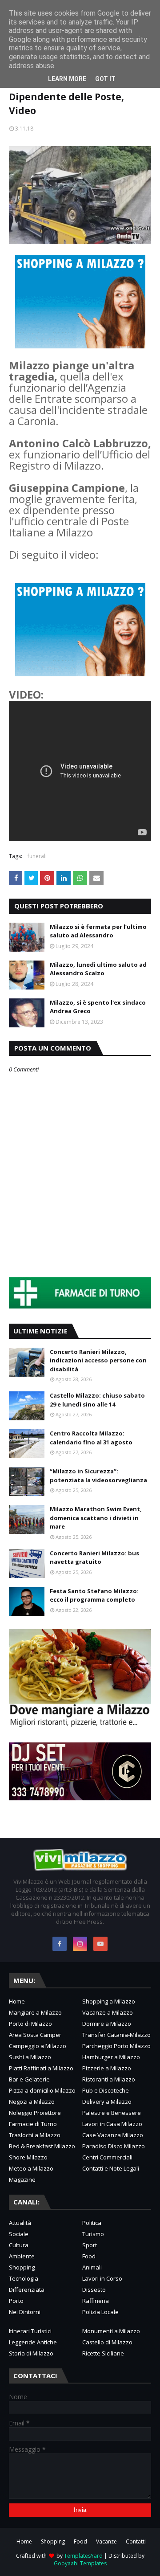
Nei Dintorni (25, 2312)
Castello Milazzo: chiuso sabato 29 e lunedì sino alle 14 (97, 1400)
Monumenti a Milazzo (111, 2331)
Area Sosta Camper (35, 2035)
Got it (105, 79)
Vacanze (106, 2541)
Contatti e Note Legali (111, 2168)
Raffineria (96, 2301)
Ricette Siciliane (103, 2353)
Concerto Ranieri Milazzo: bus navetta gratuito (94, 1558)
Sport (90, 2245)
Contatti (136, 2541)
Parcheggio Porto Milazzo (116, 2046)
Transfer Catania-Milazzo (116, 2035)
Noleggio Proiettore (35, 2113)
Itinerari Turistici (30, 2331)
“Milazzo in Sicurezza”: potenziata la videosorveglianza (98, 1476)
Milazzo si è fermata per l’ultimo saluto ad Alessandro (98, 931)
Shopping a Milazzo (109, 2001)
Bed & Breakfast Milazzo (42, 2146)
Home (17, 2001)
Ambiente (22, 2256)
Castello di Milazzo (107, 2342)
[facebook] (60, 1944)
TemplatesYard (83, 2556)
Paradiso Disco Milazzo (114, 2146)
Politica (92, 2223)
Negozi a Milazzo (32, 2102)
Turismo (93, 2234)
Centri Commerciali (107, 2157)
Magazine (22, 2179)
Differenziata (27, 2290)
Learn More (67, 79)
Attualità (20, 2223)
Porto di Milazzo (30, 2024)
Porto (16, 2301)
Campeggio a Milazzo (38, 2046)
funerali (37, 856)
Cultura (19, 2245)
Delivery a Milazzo (107, 2102)
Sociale (19, 2234)
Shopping (22, 2267)
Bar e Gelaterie (29, 2079)
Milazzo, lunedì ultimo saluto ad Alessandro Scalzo (98, 969)
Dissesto (94, 2290)
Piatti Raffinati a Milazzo (41, 2068)
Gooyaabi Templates (80, 2563)
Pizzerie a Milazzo (107, 2068)
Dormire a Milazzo (107, 2024)
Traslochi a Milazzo (35, 2135)
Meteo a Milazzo (31, 2168)
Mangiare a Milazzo (35, 2012)
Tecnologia (24, 2278)
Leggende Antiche (33, 2342)
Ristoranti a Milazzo (109, 2079)
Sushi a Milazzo (30, 2057)
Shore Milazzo (28, 2157)
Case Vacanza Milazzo (113, 2135)
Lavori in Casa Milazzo (112, 2124)
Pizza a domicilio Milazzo (42, 2090)
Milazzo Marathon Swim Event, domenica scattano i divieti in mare (96, 1518)
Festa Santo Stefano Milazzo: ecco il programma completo (94, 1595)
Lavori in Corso (102, 2278)
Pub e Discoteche (106, 2090)
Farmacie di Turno (33, 2124)
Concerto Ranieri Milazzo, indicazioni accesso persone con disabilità (98, 1360)
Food (89, 2256)
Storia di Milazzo (31, 2353)
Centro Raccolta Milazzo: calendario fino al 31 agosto (91, 1438)
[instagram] (80, 1944)
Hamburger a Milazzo (111, 2057)
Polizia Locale (100, 2312)
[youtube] (100, 1944)
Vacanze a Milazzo (108, 2012)
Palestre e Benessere (112, 2113)
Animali (92, 2267)
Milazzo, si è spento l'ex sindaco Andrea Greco (98, 1007)
